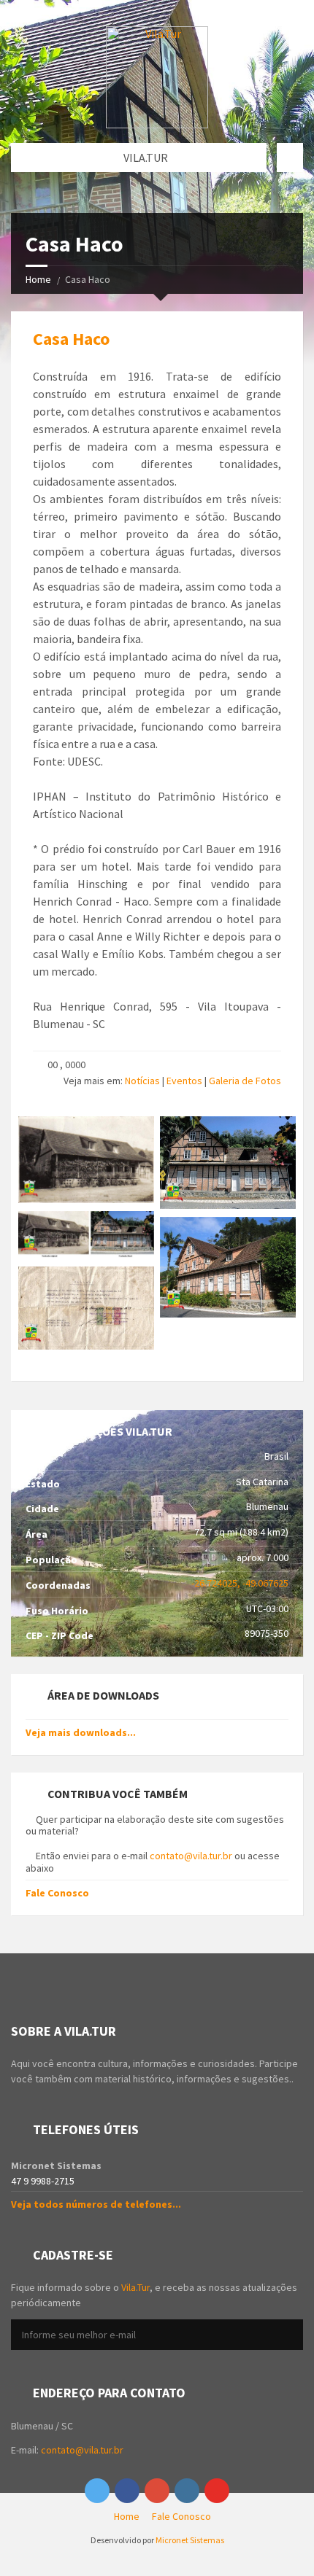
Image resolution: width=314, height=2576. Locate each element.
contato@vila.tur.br (191, 1856)
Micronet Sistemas (190, 2540)
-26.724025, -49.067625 (240, 1583)
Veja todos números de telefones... (96, 2204)
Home (38, 279)
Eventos (184, 1081)
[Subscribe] (288, 2335)
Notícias (142, 1081)
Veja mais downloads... (81, 1732)
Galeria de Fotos (245, 1081)
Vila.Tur (135, 2287)
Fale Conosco (57, 1893)
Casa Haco (71, 339)
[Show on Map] (290, 157)
